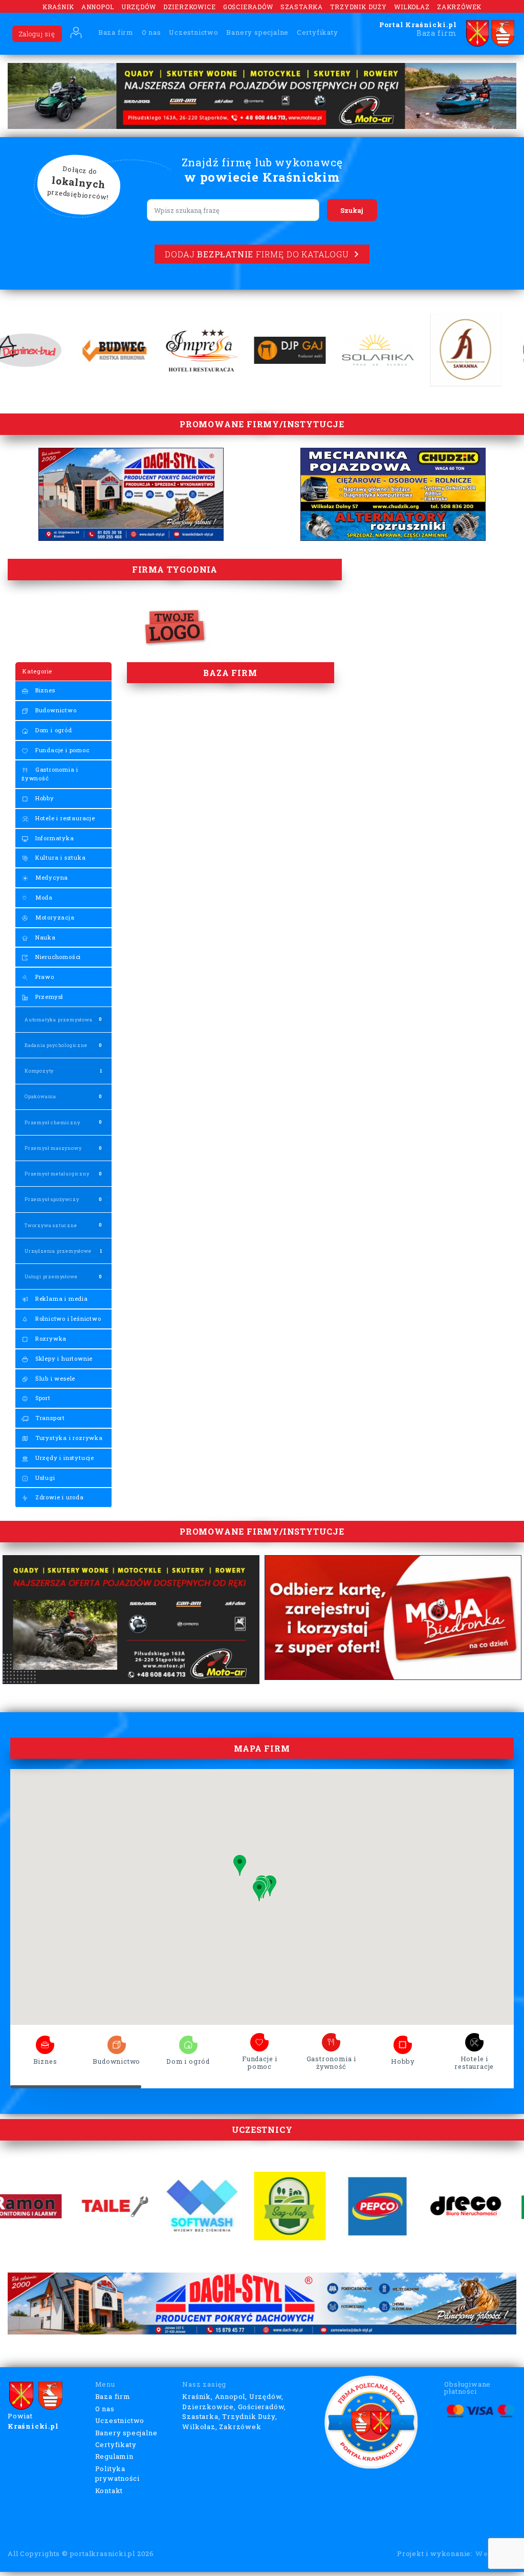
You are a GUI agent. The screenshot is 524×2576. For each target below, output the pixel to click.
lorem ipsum (45, 2042)
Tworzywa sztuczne (51, 1225)
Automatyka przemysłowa (59, 1020)
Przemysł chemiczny (52, 1122)
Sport (42, 1398)
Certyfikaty (318, 32)
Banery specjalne (257, 32)
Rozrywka (50, 1338)
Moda (43, 897)
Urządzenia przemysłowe (58, 1251)
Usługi (44, 1478)
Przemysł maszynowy (53, 1148)
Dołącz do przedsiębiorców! (78, 183)
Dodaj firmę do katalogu (257, 254)
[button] (259, 1891)
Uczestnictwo (194, 32)
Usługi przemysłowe (51, 1276)
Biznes (44, 690)
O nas (151, 32)
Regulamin (114, 2456)
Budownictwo (55, 710)
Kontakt (109, 2491)
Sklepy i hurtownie (63, 1358)
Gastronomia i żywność (50, 774)
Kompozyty (39, 1071)
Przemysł (48, 997)
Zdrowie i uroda (59, 1497)
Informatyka (54, 838)
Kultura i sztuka (60, 857)
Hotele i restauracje (64, 818)
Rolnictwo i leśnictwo (67, 1318)
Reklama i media (61, 1298)
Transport (49, 1418)
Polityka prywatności (117, 2474)
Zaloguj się (37, 34)
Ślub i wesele (54, 1378)
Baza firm (116, 32)
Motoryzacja (54, 917)
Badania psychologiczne (56, 1045)
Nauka (45, 937)
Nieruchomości (57, 957)
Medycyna (51, 877)
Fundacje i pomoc (61, 750)
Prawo (44, 977)
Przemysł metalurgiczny (57, 1174)
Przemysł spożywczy (52, 1199)
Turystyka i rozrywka (68, 1438)
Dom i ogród (53, 730)
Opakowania (40, 1096)
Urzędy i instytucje (64, 1458)
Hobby (44, 798)
